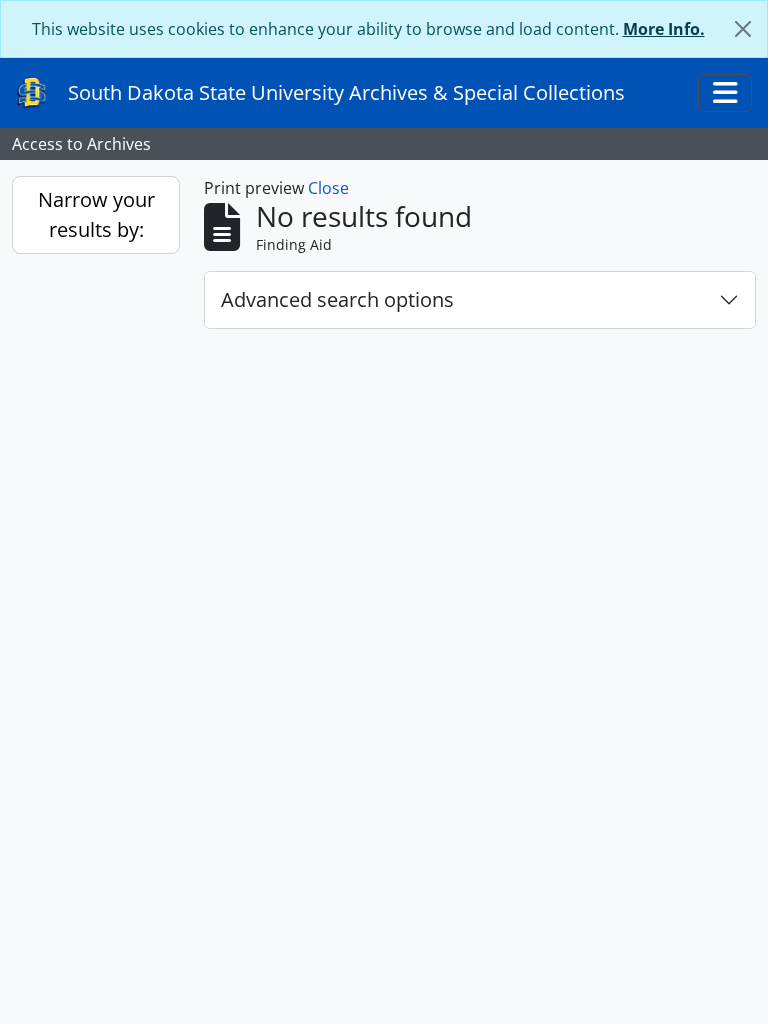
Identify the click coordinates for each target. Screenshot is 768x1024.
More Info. (664, 29)
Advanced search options (337, 299)
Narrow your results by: (96, 214)
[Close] (743, 29)
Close (328, 188)
